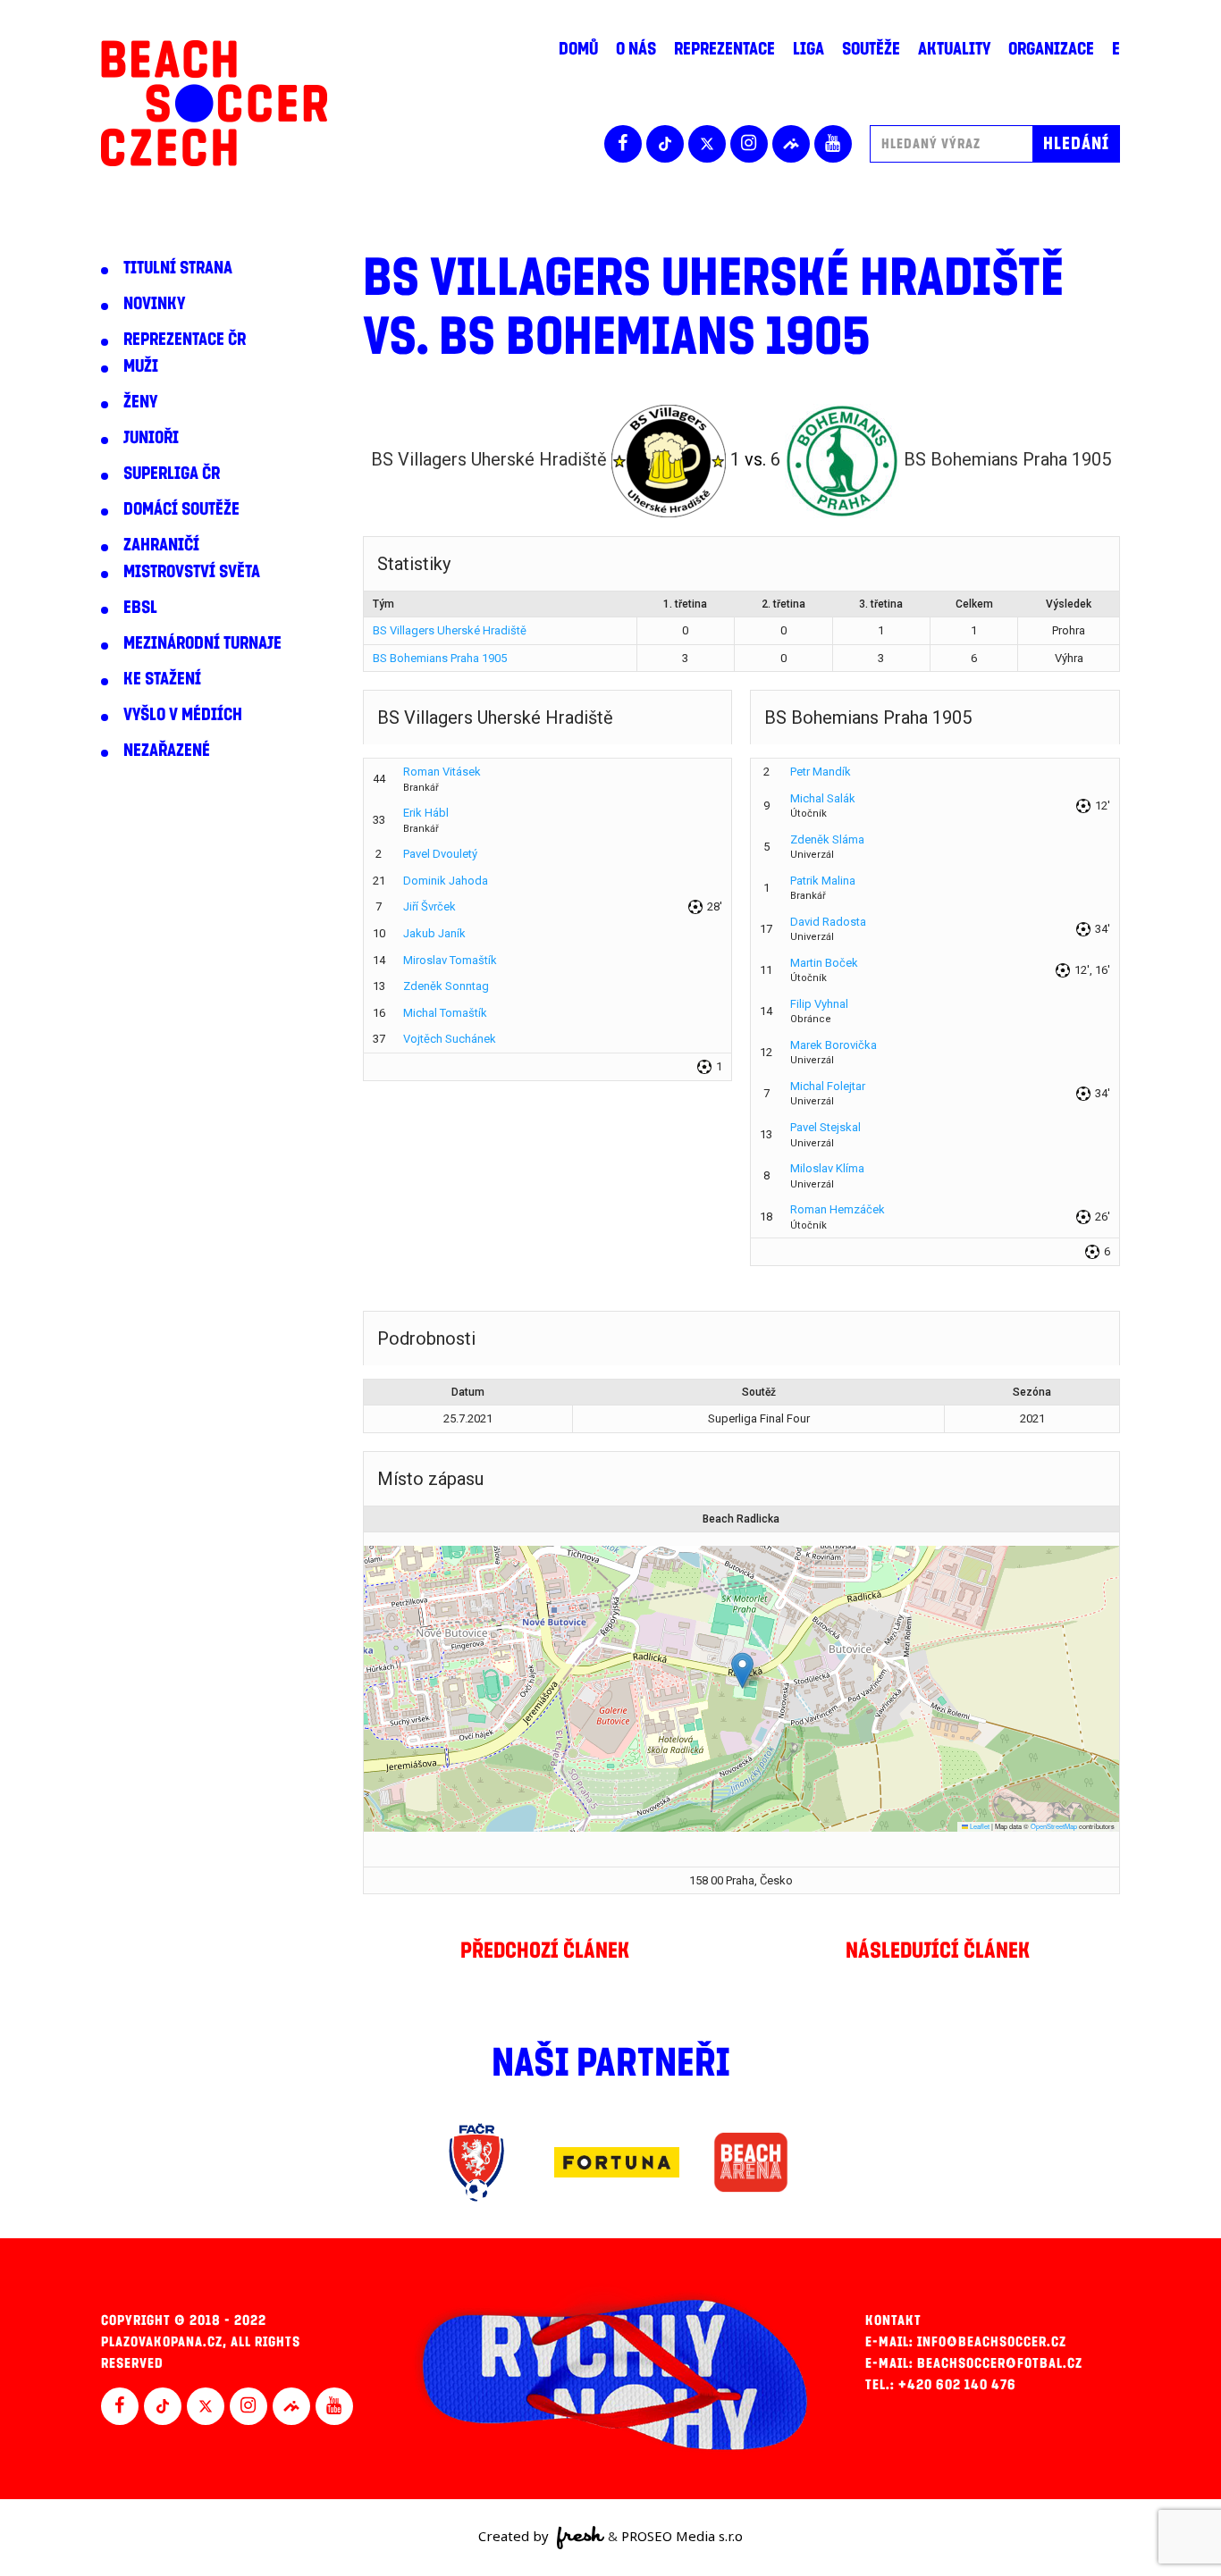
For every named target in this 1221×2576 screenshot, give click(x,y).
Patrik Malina (823, 881)
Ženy (140, 402)
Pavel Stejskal (825, 1127)
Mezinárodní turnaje (202, 643)
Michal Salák (823, 798)
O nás (636, 49)
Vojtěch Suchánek (450, 1039)
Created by (515, 2536)
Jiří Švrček (429, 906)
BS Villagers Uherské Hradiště (450, 630)
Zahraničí (161, 545)
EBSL (140, 608)
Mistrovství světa (192, 572)
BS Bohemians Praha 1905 (440, 658)
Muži (141, 366)
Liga (808, 49)
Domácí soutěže (181, 509)
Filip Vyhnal (819, 1004)
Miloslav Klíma (827, 1168)
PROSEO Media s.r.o (682, 2536)
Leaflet (979, 1826)
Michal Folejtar (828, 1086)
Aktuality (954, 49)
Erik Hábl (426, 813)
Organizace (1051, 49)
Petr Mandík (821, 772)
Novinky (154, 304)
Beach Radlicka (741, 1519)
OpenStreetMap (1054, 1826)
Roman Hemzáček (838, 1209)
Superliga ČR (172, 474)
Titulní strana (178, 268)
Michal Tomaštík (445, 1013)
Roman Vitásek (442, 772)
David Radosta (828, 922)
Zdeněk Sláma (827, 839)
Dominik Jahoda (446, 881)
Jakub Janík (434, 933)
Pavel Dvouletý (440, 854)
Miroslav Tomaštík (450, 960)
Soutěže (871, 49)
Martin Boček (824, 963)
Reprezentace (724, 49)
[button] (742, 1670)
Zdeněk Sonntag (446, 986)
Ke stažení (162, 679)
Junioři (151, 438)
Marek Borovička (834, 1045)
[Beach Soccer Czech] (214, 103)
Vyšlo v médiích (183, 715)
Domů (578, 49)
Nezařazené (167, 751)
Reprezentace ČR (185, 340)
